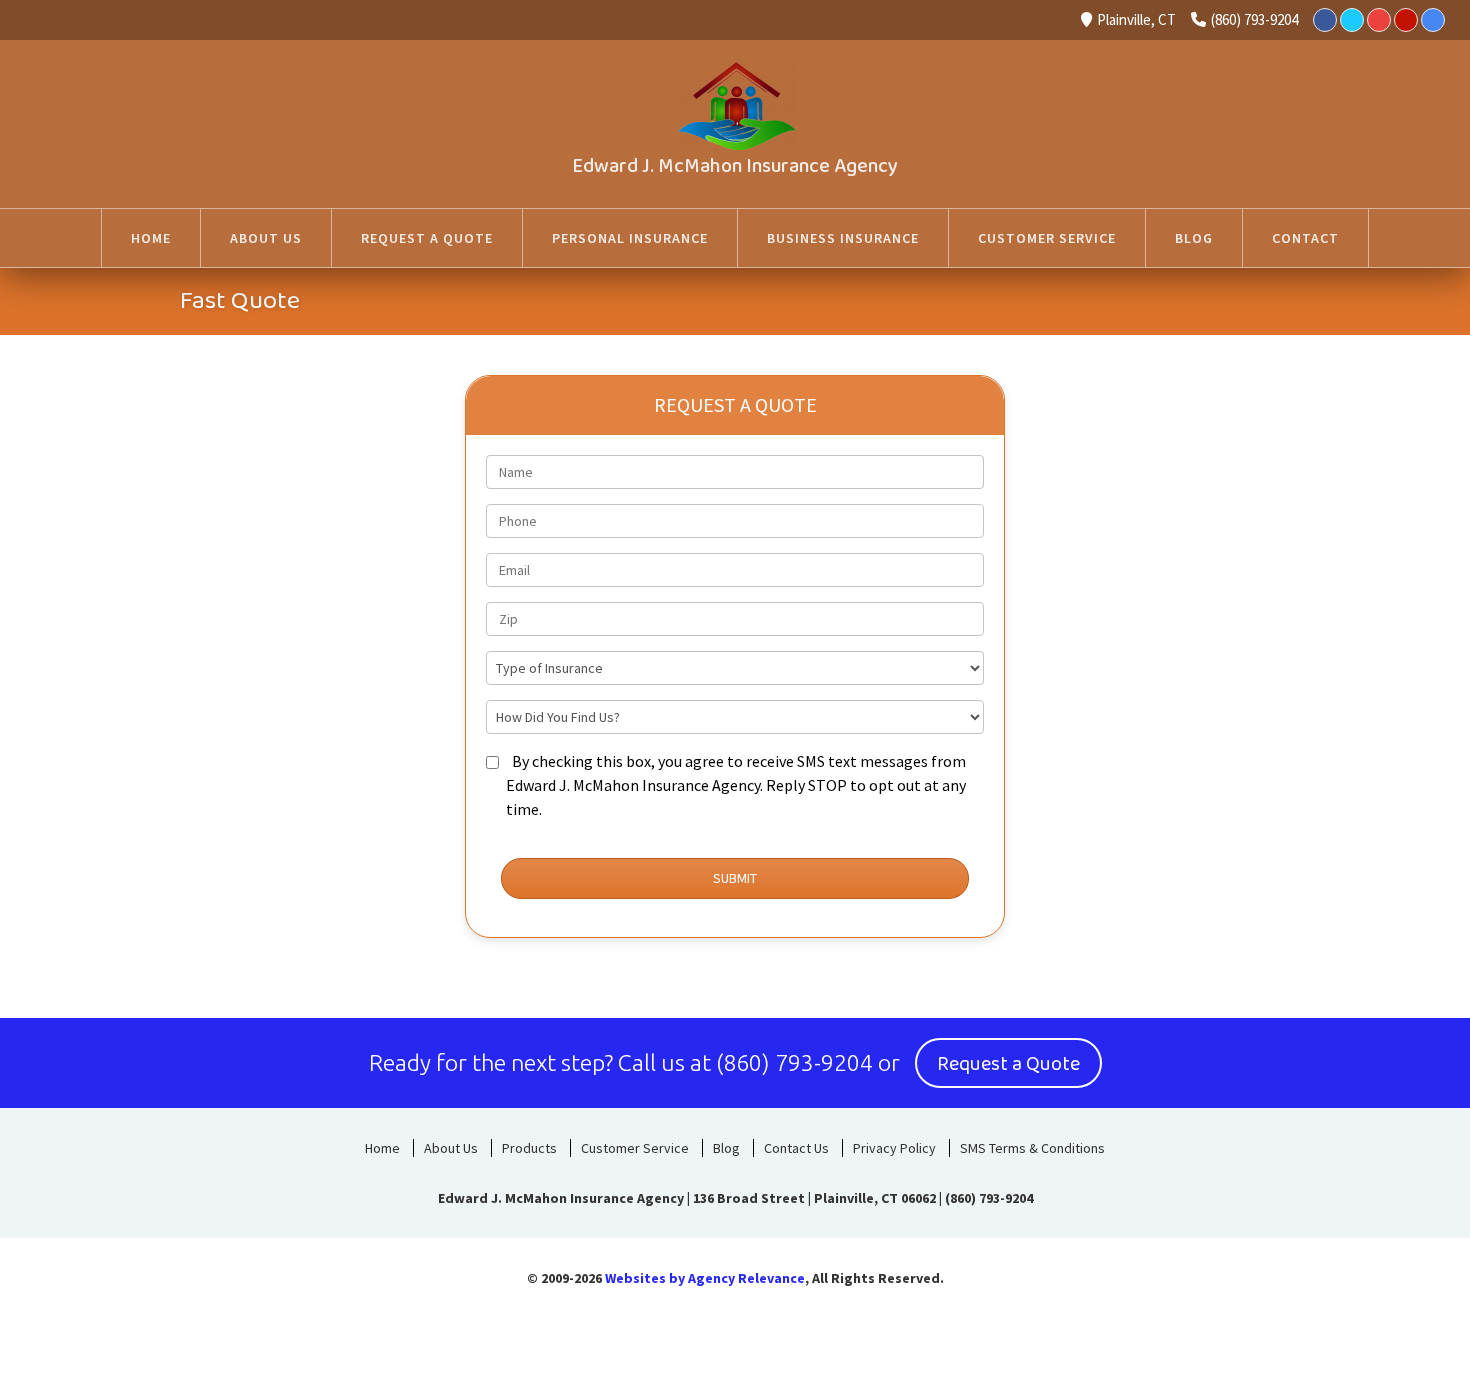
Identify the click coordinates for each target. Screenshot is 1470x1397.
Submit (735, 878)
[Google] (1433, 20)
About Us (451, 1148)
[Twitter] (1352, 20)
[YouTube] (1379, 20)
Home (382, 1148)
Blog (726, 1148)
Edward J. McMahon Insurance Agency (735, 166)
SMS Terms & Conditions (1032, 1148)
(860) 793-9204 (1254, 19)
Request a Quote (1008, 1064)
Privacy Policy (894, 1148)
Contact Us (796, 1148)
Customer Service (635, 1148)
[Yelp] (1406, 20)
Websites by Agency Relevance (705, 1278)
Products (529, 1148)
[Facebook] (1325, 20)
